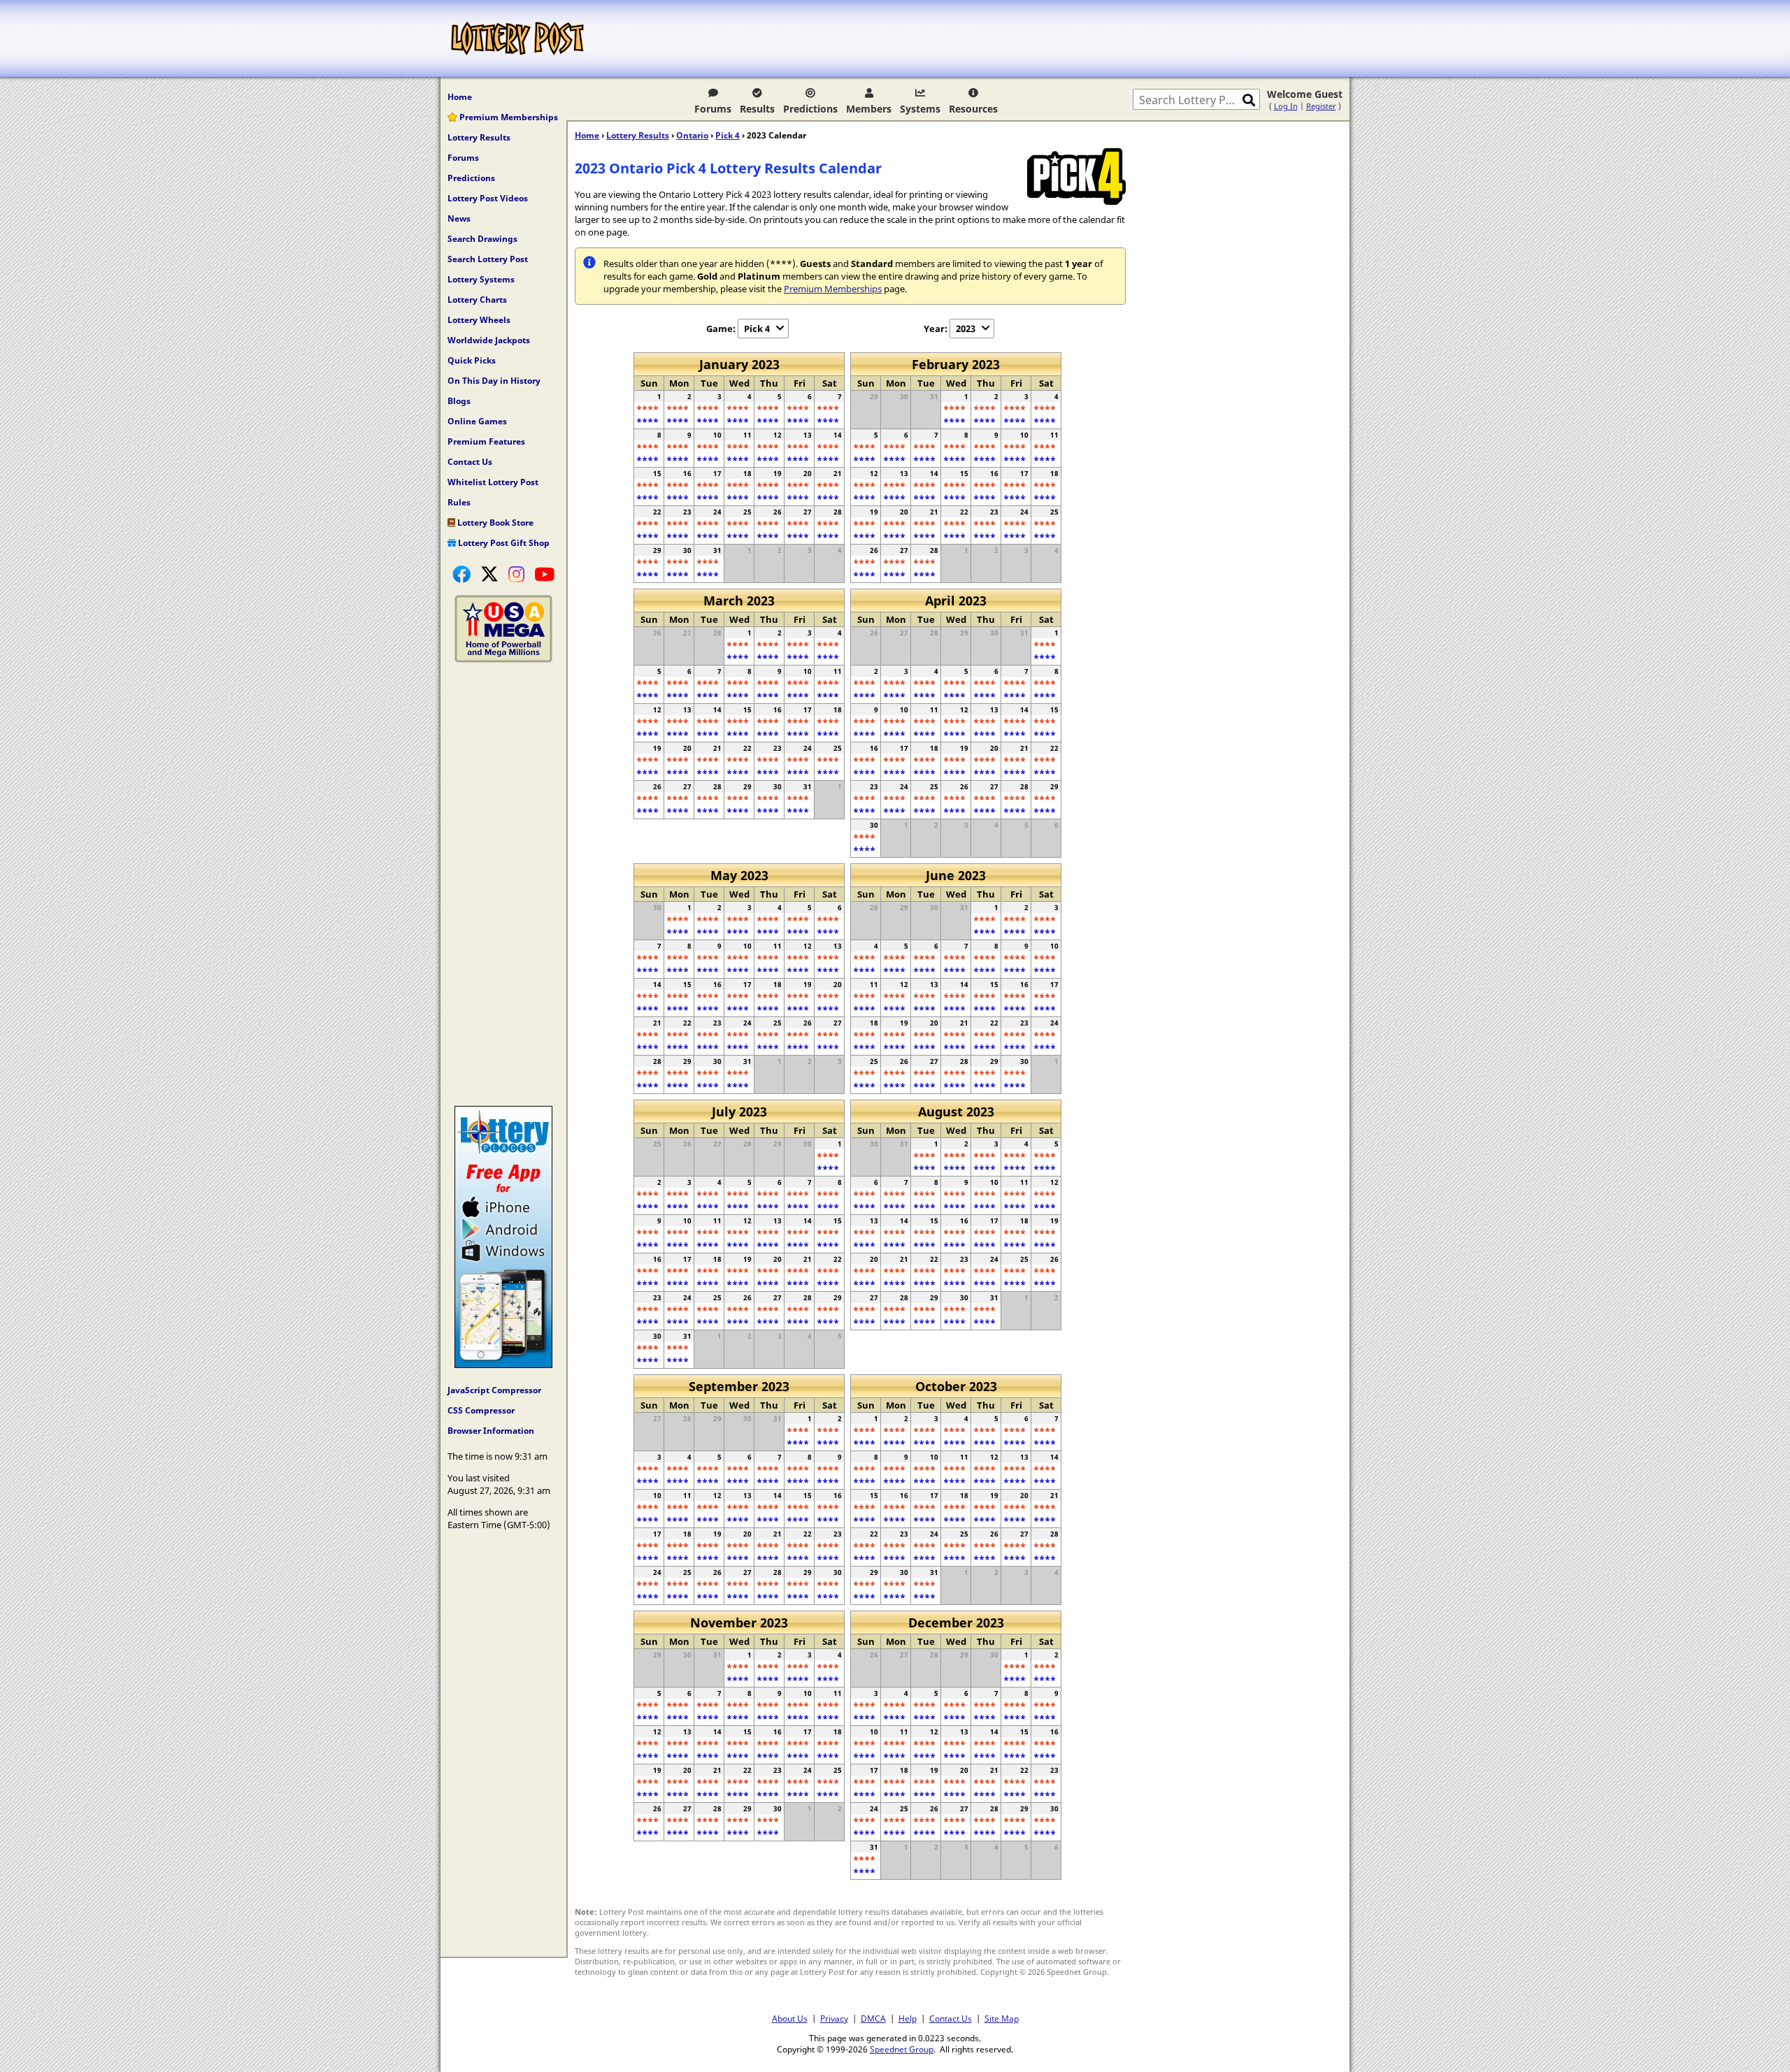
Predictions (810, 109)
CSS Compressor (481, 1410)
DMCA (873, 2018)
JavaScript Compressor (494, 1390)
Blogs (459, 401)
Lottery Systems (481, 279)
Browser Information (491, 1431)
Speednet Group (902, 2049)
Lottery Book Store (494, 523)
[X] (489, 574)
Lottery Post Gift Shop (503, 543)
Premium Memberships (508, 117)
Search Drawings (482, 239)
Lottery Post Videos (488, 198)
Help (908, 2018)
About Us (790, 2018)
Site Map (1002, 2018)
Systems (920, 109)
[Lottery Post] (517, 38)
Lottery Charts (477, 300)
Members (869, 109)
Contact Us (470, 462)
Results (757, 109)
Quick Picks (472, 360)
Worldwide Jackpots (489, 340)
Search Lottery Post (488, 259)
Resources (973, 109)
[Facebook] (461, 574)
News (459, 218)
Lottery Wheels (479, 320)
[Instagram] (516, 574)
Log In (1286, 106)
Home (460, 97)
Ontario (692, 135)
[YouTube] (544, 574)
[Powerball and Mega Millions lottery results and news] (503, 659)
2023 (966, 329)
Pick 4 (728, 135)
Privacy (834, 2018)
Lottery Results (479, 137)
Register (1321, 106)
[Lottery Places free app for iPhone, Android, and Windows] (503, 1365)
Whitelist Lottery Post (493, 482)
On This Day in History (494, 381)
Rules (459, 502)
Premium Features (486, 441)
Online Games (477, 421)
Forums (713, 109)
